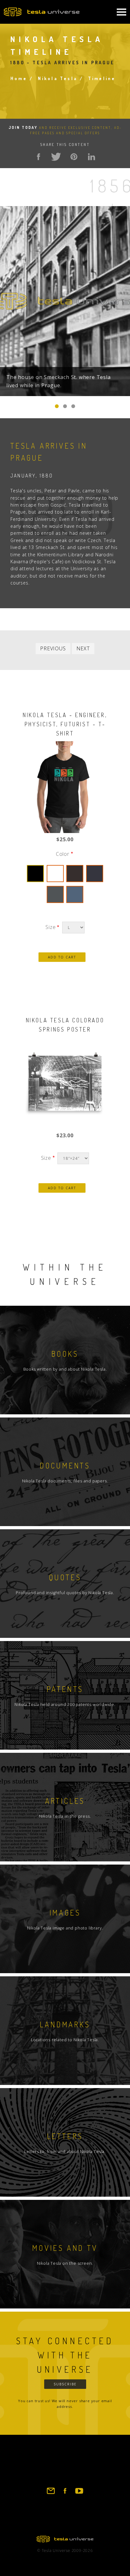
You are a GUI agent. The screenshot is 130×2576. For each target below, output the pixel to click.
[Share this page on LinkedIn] (92, 157)
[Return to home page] (65, 2541)
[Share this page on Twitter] (56, 157)
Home (19, 78)
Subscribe (65, 2384)
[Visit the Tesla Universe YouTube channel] (79, 2494)
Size (50, 927)
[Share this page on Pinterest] (74, 157)
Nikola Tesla (58, 78)
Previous (53, 648)
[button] (57, 406)
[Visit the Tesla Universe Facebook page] (65, 2494)
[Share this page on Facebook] (38, 157)
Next (83, 648)
